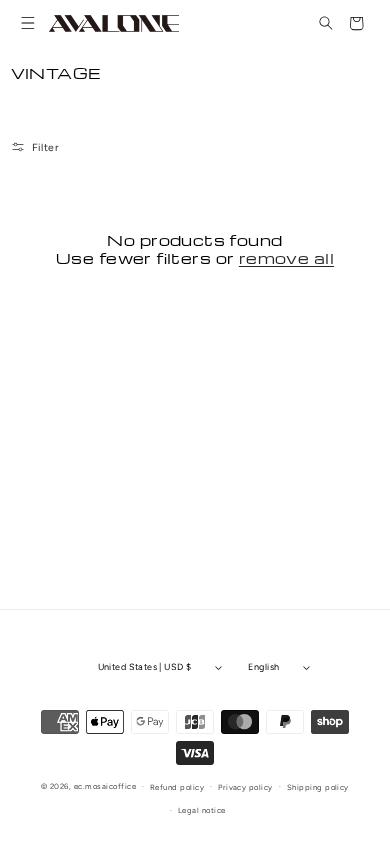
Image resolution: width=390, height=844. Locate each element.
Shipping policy (318, 787)
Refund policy (177, 787)
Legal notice (202, 810)
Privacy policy (245, 787)
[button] (28, 23)
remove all (286, 258)
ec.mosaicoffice (105, 786)
